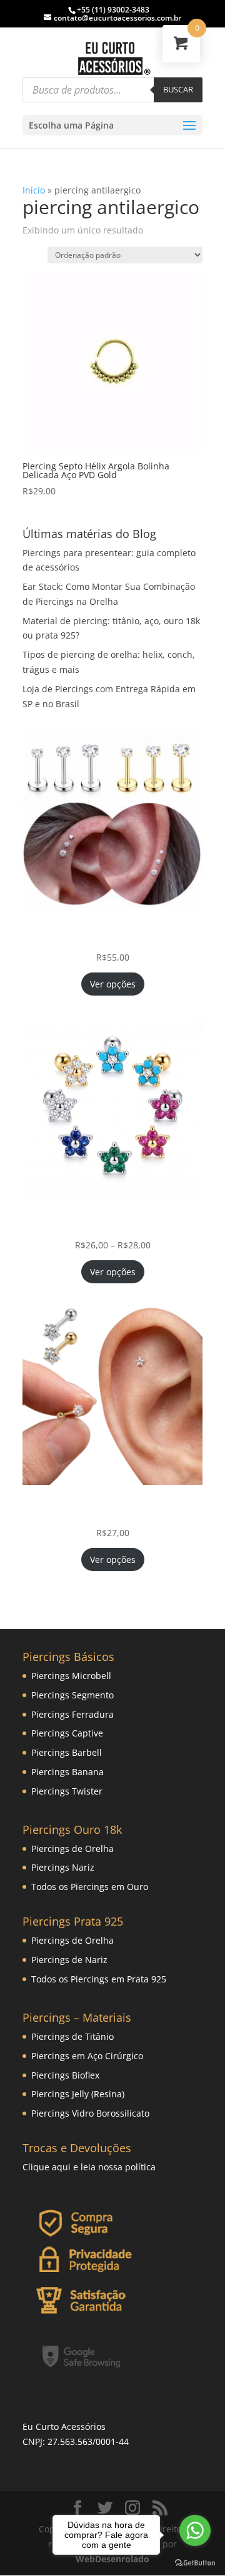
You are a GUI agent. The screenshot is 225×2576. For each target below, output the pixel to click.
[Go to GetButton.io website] (195, 2563)
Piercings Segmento (72, 1695)
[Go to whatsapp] (195, 2530)
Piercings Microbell (71, 1676)
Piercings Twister (67, 1791)
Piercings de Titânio (72, 2036)
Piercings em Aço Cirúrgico (87, 2056)
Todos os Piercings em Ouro (90, 1887)
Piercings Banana (67, 1772)
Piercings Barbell (67, 1752)
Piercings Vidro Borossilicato (90, 2113)
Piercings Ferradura (72, 1714)
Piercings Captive (67, 1733)
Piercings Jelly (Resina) (78, 2094)
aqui (61, 2167)
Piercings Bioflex (65, 2075)
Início (34, 190)
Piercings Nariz (63, 1867)
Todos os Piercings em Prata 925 (99, 1979)
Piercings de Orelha (72, 1849)
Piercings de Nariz (69, 1960)
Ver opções (113, 984)
